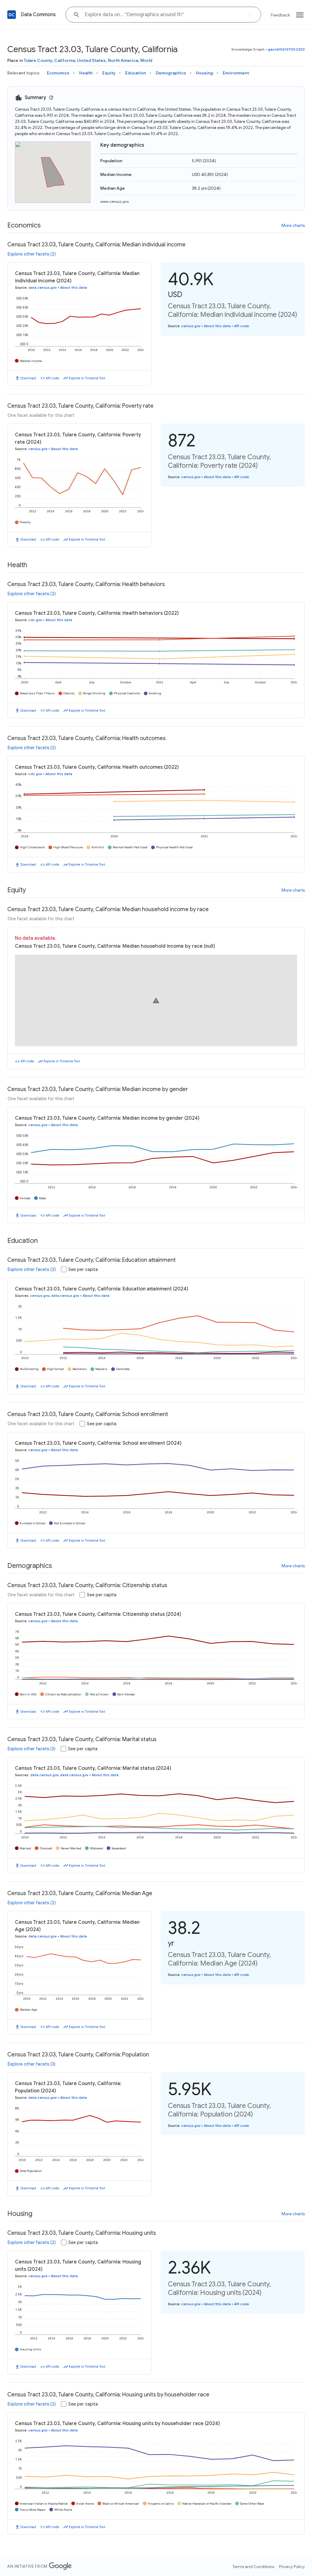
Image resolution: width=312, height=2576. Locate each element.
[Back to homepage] (12, 15)
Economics (58, 73)
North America (123, 60)
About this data (73, 288)
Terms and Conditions (253, 2567)
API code (52, 378)
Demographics (171, 73)
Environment (236, 73)
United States (91, 60)
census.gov (191, 326)
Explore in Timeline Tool (87, 378)
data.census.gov (43, 288)
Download (28, 378)
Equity (109, 73)
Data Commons (38, 15)
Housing (204, 73)
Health (86, 73)
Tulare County (38, 60)
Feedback (280, 15)
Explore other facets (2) (32, 254)
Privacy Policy (292, 2567)
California (65, 60)
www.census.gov (115, 201)
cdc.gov (35, 620)
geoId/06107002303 (286, 49)
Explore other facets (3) (32, 1749)
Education (136, 73)
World (146, 60)
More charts (293, 225)
